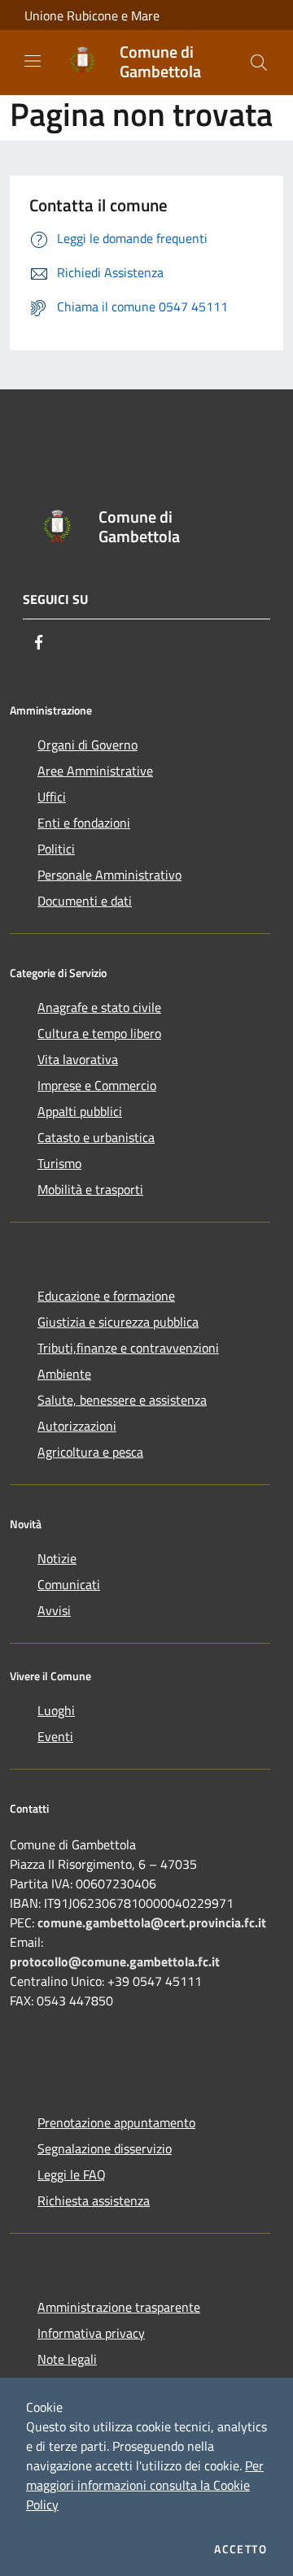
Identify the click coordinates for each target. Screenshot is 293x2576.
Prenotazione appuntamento (116, 2122)
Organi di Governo (87, 745)
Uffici (52, 797)
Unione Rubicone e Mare (92, 15)
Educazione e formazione (106, 1296)
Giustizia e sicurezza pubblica (118, 1322)
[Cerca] (259, 63)
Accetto (241, 2549)
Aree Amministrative (95, 771)
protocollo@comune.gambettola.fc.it (115, 1961)
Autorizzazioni (77, 1426)
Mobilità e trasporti (90, 1189)
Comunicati (69, 1584)
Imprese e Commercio (97, 1085)
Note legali (67, 2359)
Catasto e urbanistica (96, 1137)
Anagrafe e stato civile (99, 1007)
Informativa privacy (91, 2333)
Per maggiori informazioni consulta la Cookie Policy (145, 2485)
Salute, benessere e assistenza (122, 1400)
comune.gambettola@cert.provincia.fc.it (152, 1922)
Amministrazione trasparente (119, 2307)
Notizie (57, 1558)
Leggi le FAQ (72, 2174)
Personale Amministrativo (109, 875)
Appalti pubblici (80, 1111)
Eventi (55, 1736)
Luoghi (56, 1710)
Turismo (59, 1163)
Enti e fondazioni (84, 823)
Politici (56, 849)
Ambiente (64, 1374)
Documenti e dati (85, 901)
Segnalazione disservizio (105, 2148)
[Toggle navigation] (33, 61)
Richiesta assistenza (94, 2200)
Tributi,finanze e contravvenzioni (128, 1348)
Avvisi (54, 1610)
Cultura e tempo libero (99, 1033)
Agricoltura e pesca (90, 1452)
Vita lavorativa (78, 1059)
